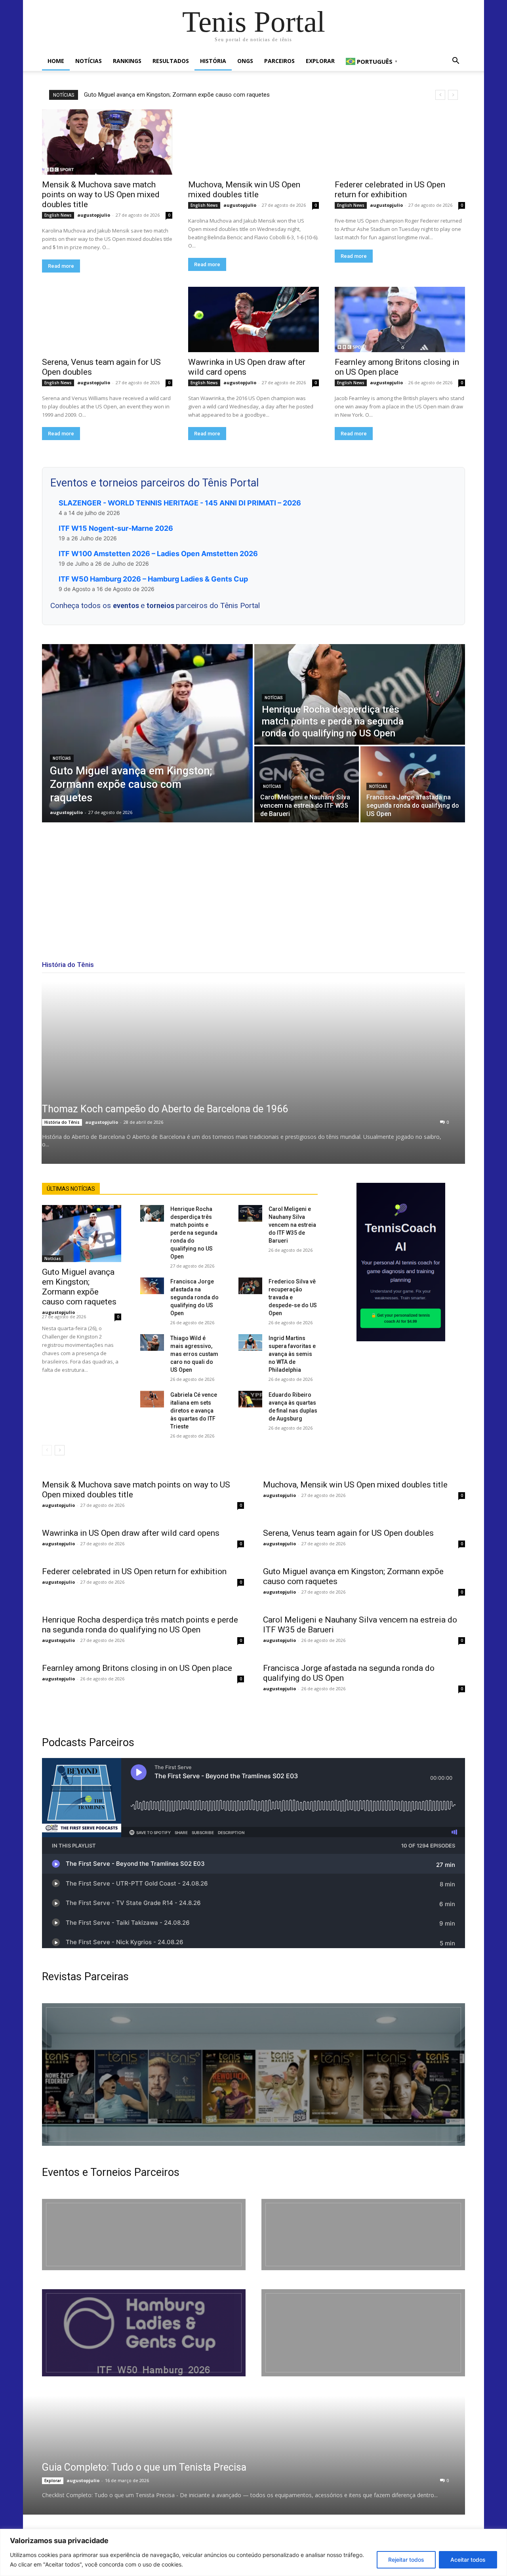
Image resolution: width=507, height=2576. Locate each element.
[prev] (440, 95)
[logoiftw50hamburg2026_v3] (144, 2333)
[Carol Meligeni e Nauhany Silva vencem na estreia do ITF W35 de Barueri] (307, 784)
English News (58, 215)
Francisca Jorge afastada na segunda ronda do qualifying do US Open (194, 1297)
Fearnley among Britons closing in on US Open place (397, 367)
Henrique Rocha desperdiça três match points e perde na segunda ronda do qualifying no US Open (194, 1233)
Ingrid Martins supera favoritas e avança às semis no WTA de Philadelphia (292, 1354)
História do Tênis (62, 1122)
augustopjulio (94, 215)
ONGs (245, 61)
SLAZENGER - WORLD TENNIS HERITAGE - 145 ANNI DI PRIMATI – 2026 (180, 503)
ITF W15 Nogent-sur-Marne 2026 (116, 528)
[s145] (363, 2235)
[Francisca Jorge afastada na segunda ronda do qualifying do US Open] (413, 784)
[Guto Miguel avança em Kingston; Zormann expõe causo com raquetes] (147, 733)
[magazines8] (253, 2075)
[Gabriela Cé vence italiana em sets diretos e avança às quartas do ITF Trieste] (152, 1399)
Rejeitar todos (406, 2560)
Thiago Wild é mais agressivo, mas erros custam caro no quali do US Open (194, 1354)
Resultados (171, 61)
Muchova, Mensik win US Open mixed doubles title (244, 190)
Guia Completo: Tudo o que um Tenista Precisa (144, 2467)
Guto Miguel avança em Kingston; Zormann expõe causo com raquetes (177, 95)
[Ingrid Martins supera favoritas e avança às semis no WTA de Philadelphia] (250, 1342)
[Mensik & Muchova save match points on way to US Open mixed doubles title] (107, 142)
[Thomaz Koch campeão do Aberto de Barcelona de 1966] (253, 1073)
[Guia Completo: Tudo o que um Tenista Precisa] (234, 2455)
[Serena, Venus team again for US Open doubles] (107, 319)
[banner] (363, 2333)
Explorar (320, 61)
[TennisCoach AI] (401, 1262)
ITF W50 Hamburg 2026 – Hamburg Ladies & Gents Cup (153, 579)
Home (56, 61)
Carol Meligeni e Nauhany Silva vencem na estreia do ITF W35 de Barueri (292, 1225)
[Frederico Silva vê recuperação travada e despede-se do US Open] (250, 1286)
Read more (61, 266)
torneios (161, 605)
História (213, 61)
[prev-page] (47, 1450)
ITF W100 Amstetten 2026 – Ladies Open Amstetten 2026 (158, 554)
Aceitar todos (468, 2560)
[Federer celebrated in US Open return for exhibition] (400, 142)
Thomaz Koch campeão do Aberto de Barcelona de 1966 (165, 1109)
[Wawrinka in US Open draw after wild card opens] (253, 319)
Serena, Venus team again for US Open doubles (348, 1533)
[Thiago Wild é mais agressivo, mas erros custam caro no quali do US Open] (152, 1342)
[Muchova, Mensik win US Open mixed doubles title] (253, 142)
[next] (453, 95)
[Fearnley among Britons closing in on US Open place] (400, 319)
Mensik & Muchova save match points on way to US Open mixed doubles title (101, 194)
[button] (456, 62)
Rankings (127, 61)
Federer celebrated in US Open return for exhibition (390, 190)
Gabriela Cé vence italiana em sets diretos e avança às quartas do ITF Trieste (194, 1411)
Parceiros (279, 61)
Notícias (89, 61)
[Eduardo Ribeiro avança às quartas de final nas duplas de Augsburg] (250, 1399)
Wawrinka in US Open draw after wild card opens (131, 1533)
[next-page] (60, 1450)
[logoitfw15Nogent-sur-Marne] (144, 2235)
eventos (127, 605)
